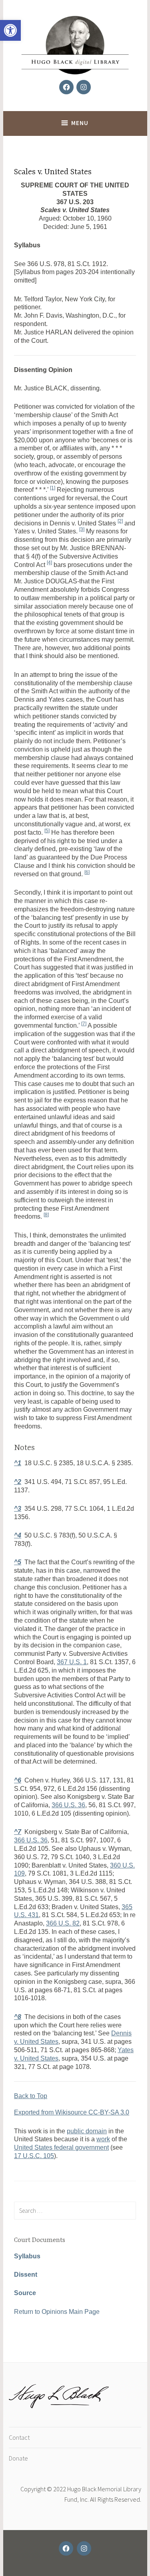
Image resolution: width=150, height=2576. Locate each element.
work (103, 2139)
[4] (49, 563)
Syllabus (27, 2256)
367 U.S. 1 (72, 1662)
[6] (87, 872)
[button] (10, 30)
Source (25, 2293)
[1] (53, 488)
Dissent (26, 2275)
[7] (84, 1024)
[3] (82, 529)
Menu (80, 123)
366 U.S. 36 (68, 1805)
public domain (87, 2131)
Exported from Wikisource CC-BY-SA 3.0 (72, 2112)
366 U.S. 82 (63, 1923)
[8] (46, 1215)
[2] (120, 521)
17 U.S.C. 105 (34, 2156)
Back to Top (31, 2096)
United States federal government (61, 2147)
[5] (47, 831)
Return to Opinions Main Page (57, 2312)
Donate (18, 2458)
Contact (19, 2437)
